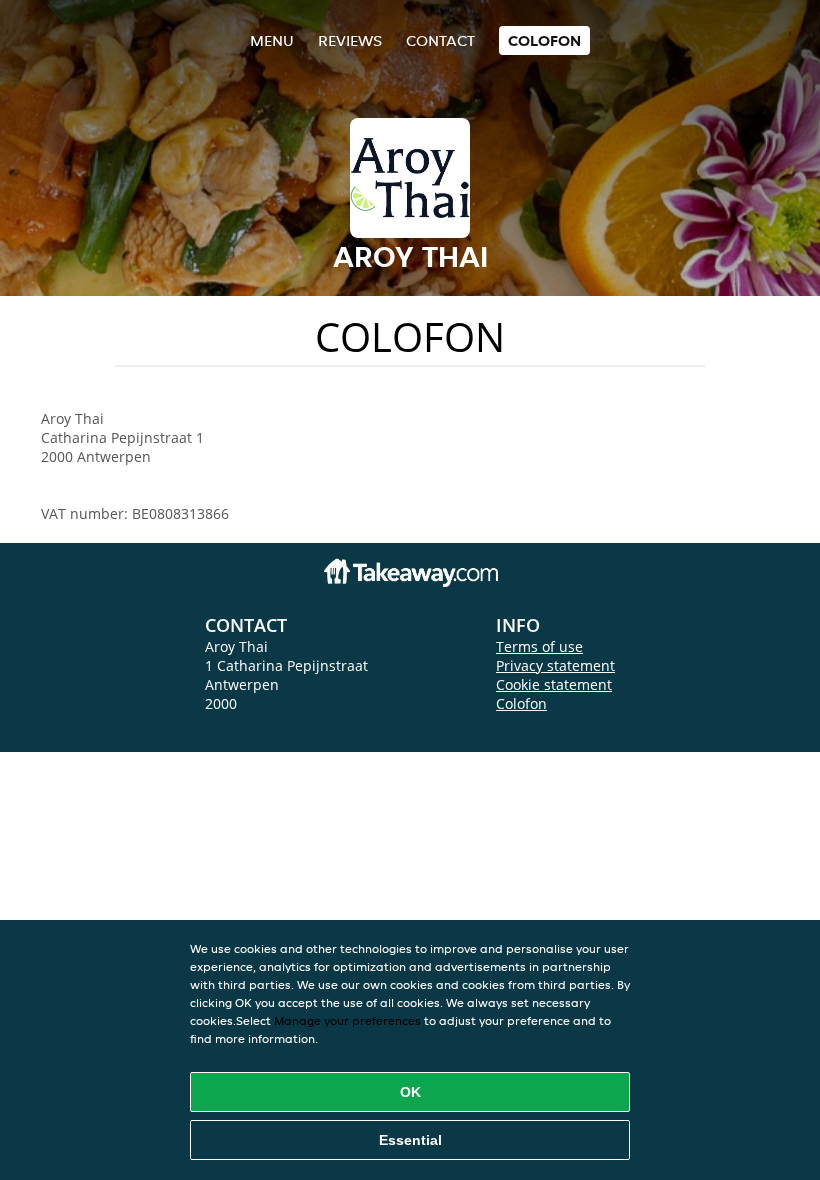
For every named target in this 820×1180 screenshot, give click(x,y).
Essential (410, 1140)
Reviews (350, 40)
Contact (440, 40)
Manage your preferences (347, 1020)
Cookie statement (554, 684)
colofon (544, 40)
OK (410, 1092)
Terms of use (539, 646)
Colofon (521, 703)
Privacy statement (555, 665)
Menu (272, 40)
